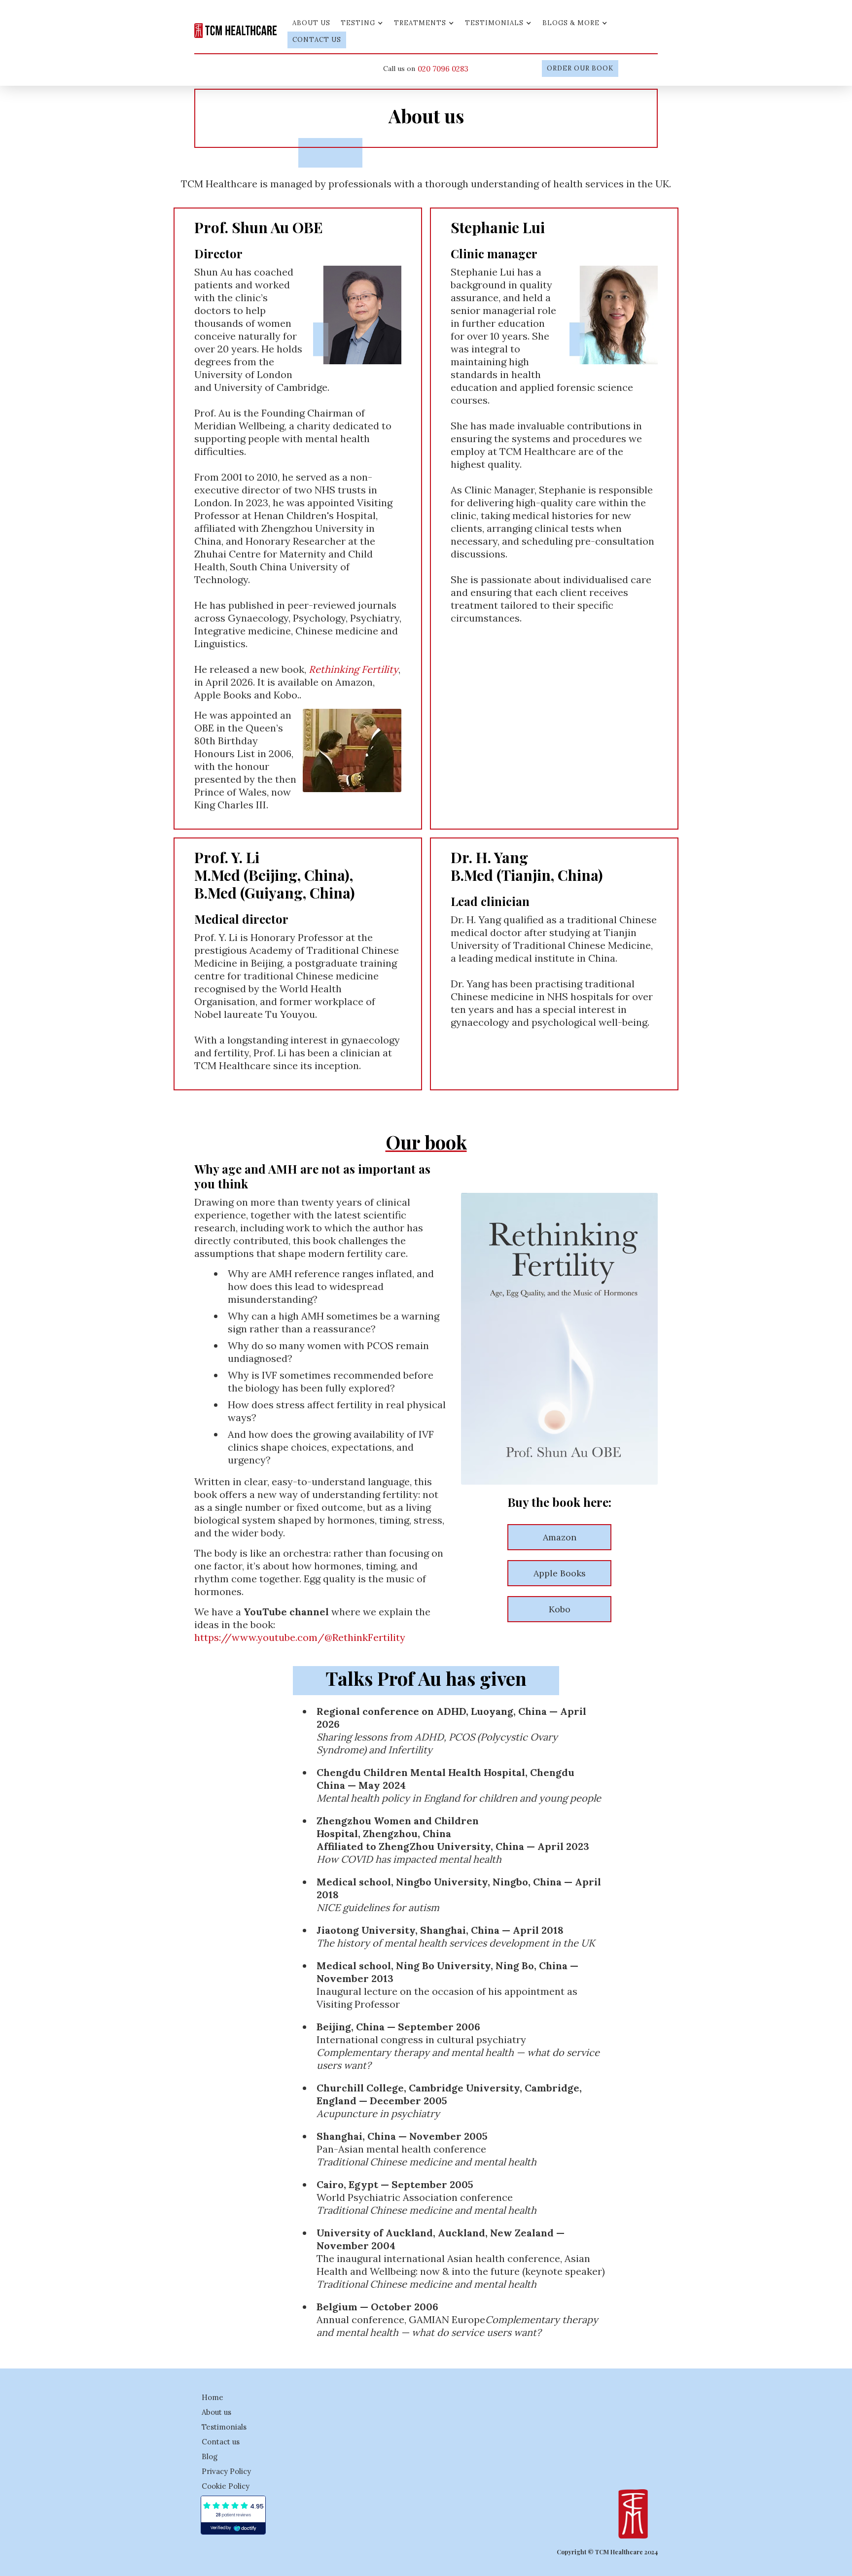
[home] (236, 29)
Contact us (221, 2442)
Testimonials (224, 2427)
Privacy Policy (226, 2471)
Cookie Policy (226, 2486)
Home (213, 2397)
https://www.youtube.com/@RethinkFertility (300, 1637)
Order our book (580, 68)
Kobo (560, 1609)
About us (311, 23)
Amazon (560, 1537)
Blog (210, 2456)
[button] (362, 23)
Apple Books (560, 1573)
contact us (317, 40)
